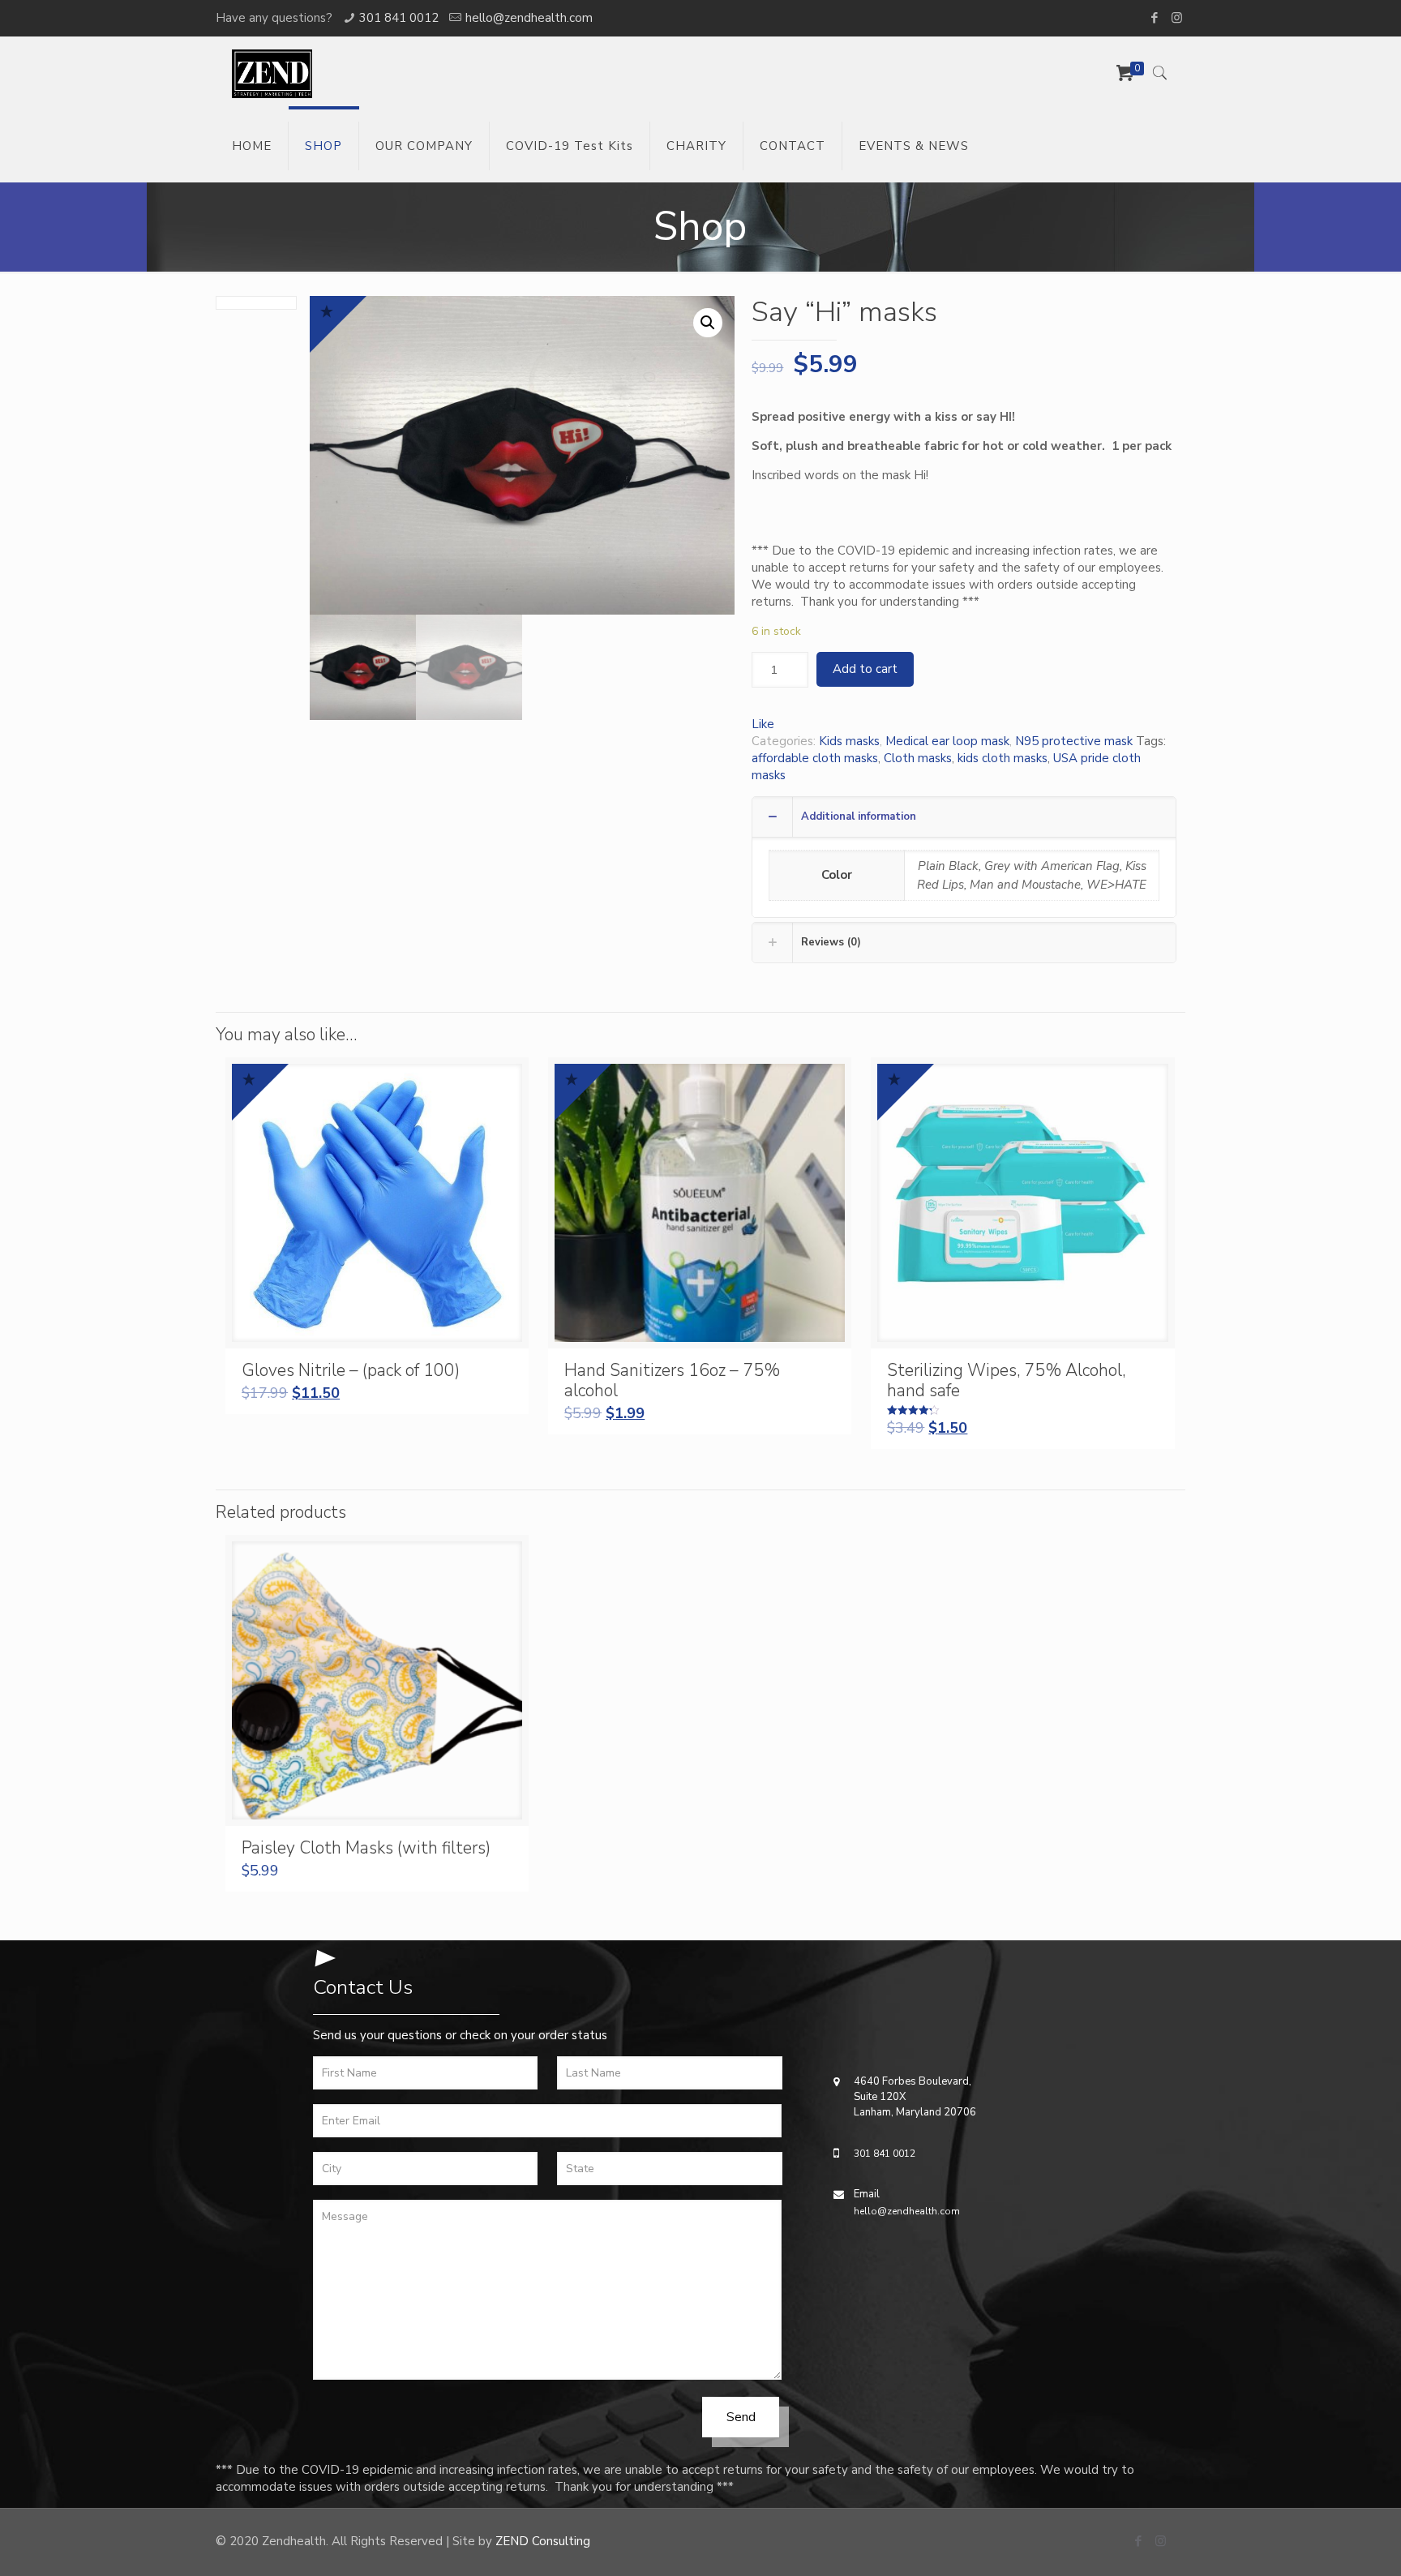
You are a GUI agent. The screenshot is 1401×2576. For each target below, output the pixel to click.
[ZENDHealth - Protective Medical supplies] (272, 73)
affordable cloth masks (815, 758)
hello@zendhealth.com (529, 18)
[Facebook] (1155, 18)
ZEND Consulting (543, 2541)
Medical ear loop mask (947, 741)
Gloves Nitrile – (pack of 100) (351, 1370)
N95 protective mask (1074, 741)
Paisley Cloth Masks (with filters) (366, 1848)
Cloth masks (918, 758)
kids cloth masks (1003, 758)
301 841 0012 (399, 18)
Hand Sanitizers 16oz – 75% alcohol (672, 1380)
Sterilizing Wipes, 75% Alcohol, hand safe (1006, 1380)
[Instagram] (1177, 18)
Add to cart (865, 669)
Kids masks (849, 741)
